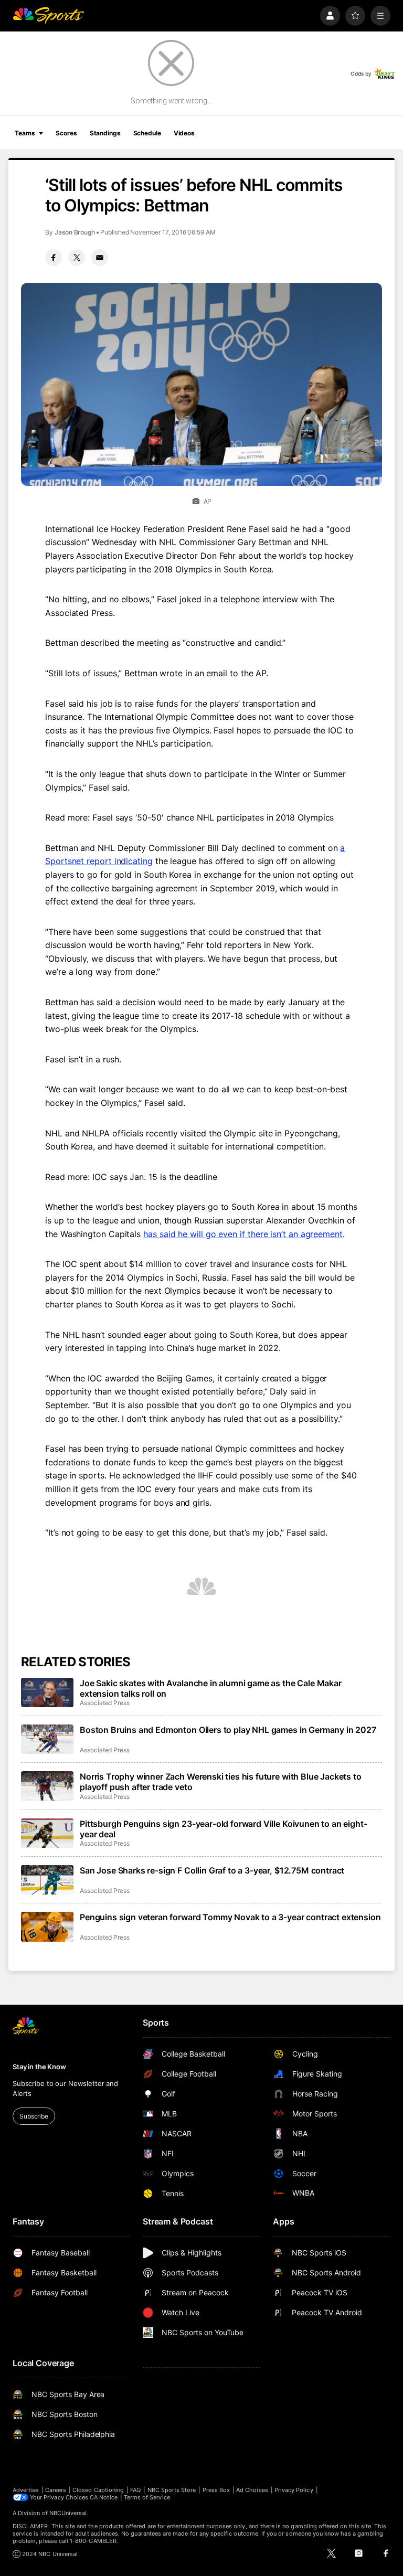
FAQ (135, 2490)
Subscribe (34, 2116)
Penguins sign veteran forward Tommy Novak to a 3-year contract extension (230, 1917)
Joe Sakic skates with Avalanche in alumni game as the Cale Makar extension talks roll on (211, 1688)
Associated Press (105, 1703)
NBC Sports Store (172, 2490)
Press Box (216, 2490)
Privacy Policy (294, 2490)
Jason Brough (75, 232)
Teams (25, 133)
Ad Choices (252, 2490)
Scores (66, 133)
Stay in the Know (39, 2067)
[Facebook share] (54, 258)
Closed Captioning (98, 2490)
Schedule (147, 133)
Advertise (26, 2490)
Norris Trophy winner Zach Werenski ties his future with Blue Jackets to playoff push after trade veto (221, 1782)
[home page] (48, 16)
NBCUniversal (68, 2513)
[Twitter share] (77, 258)
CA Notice (104, 2497)
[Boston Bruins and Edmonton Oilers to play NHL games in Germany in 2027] (47, 1739)
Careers (56, 2490)
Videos (184, 133)
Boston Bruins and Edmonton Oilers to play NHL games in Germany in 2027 (228, 1730)
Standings (105, 133)
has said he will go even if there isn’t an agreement (243, 1234)
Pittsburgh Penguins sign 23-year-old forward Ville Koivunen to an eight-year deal (223, 1829)
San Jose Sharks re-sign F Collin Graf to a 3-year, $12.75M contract (212, 1870)
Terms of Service (147, 2497)
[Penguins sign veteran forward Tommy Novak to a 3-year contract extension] (47, 1926)
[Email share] (100, 258)
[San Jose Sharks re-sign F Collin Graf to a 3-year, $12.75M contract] (47, 1880)
